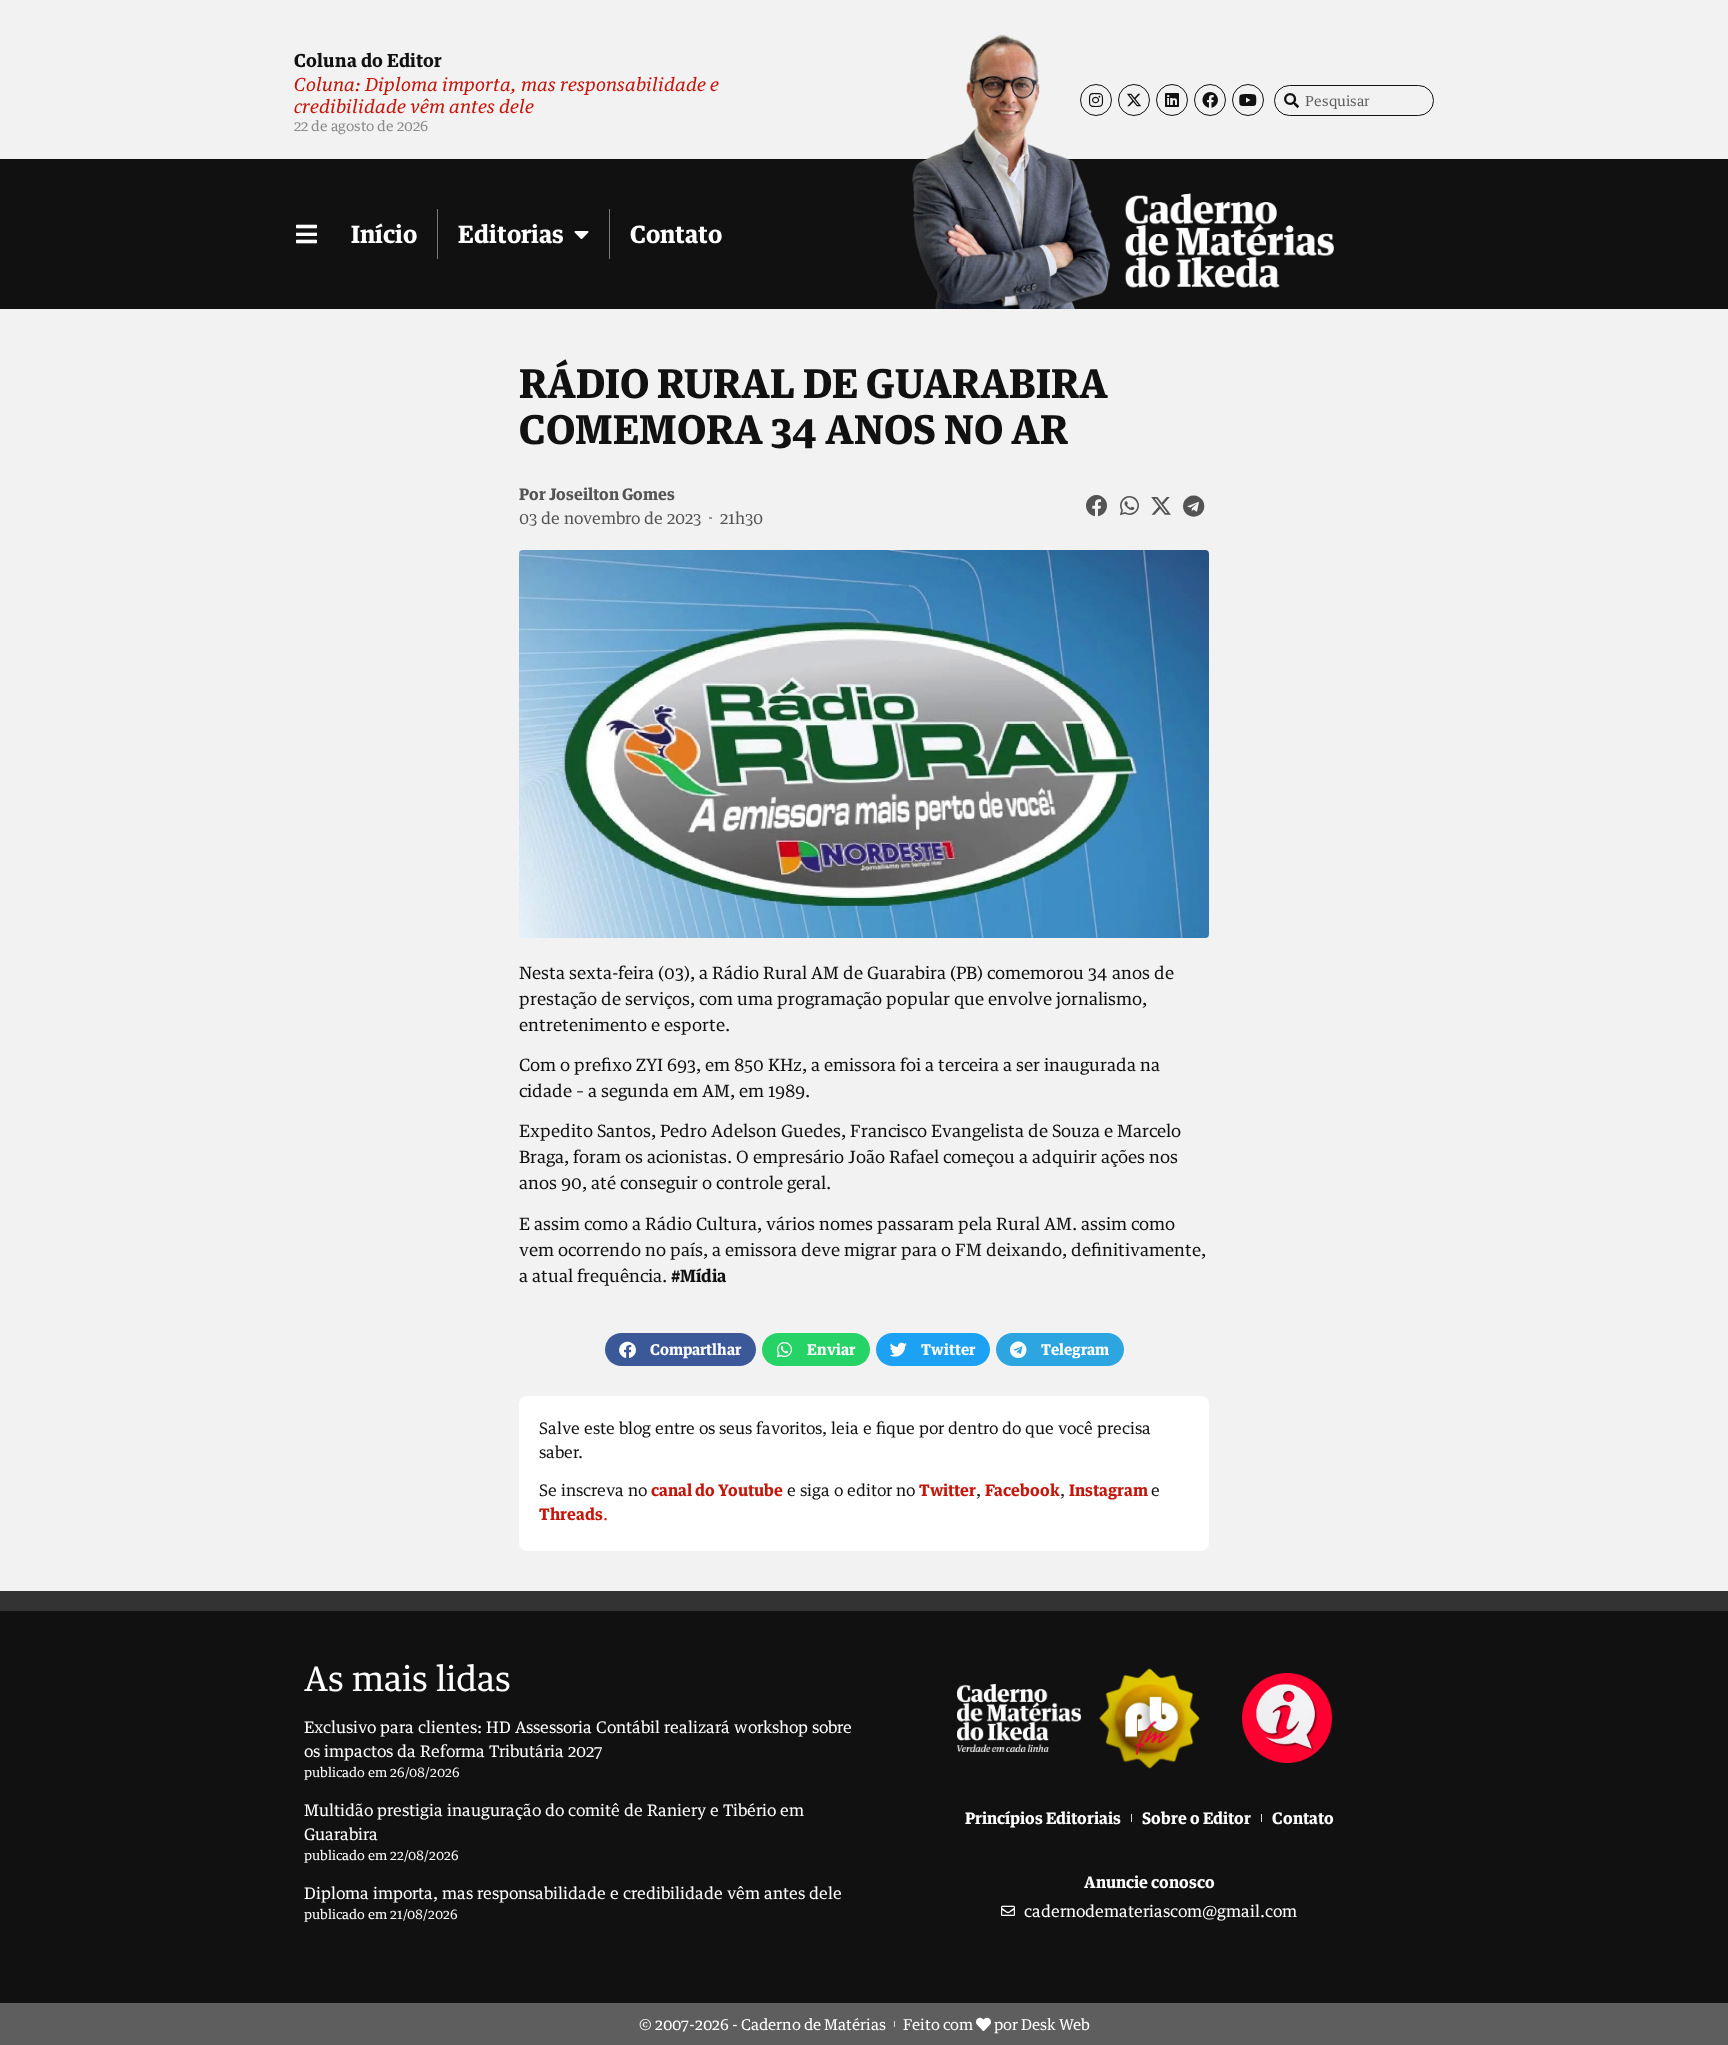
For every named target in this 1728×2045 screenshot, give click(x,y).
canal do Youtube (717, 1490)
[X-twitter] (1134, 100)
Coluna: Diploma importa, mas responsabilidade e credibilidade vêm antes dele (506, 95)
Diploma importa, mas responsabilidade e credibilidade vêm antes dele (573, 1893)
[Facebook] (1210, 100)
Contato (676, 233)
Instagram (1108, 1490)
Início (384, 233)
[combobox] (1354, 100)
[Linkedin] (1172, 100)
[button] (1098, 506)
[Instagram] (1096, 100)
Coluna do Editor (368, 60)
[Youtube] (1248, 100)
